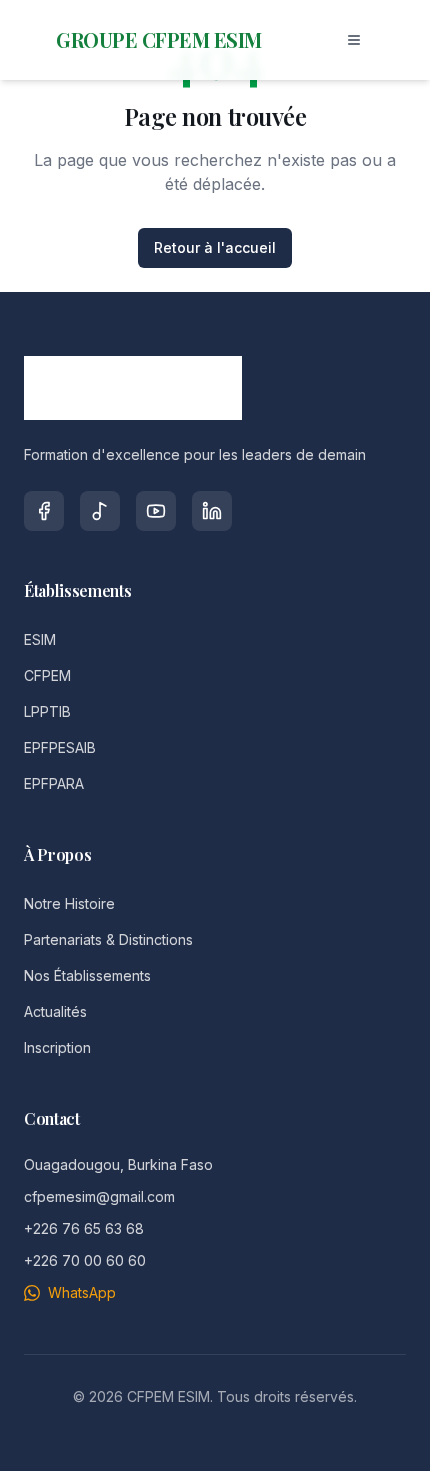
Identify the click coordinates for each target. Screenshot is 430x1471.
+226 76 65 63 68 (84, 1228)
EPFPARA (54, 783)
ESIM (40, 639)
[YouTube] (156, 511)
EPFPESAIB (60, 747)
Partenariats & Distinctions (108, 939)
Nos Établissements (87, 975)
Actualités (55, 1011)
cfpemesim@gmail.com (99, 1196)
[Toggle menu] (354, 40)
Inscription (57, 1047)
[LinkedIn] (212, 511)
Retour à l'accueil (215, 247)
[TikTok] (100, 511)
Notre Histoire (69, 903)
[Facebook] (44, 511)
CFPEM (47, 675)
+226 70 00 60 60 (85, 1260)
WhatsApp (82, 1292)
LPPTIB (47, 711)
